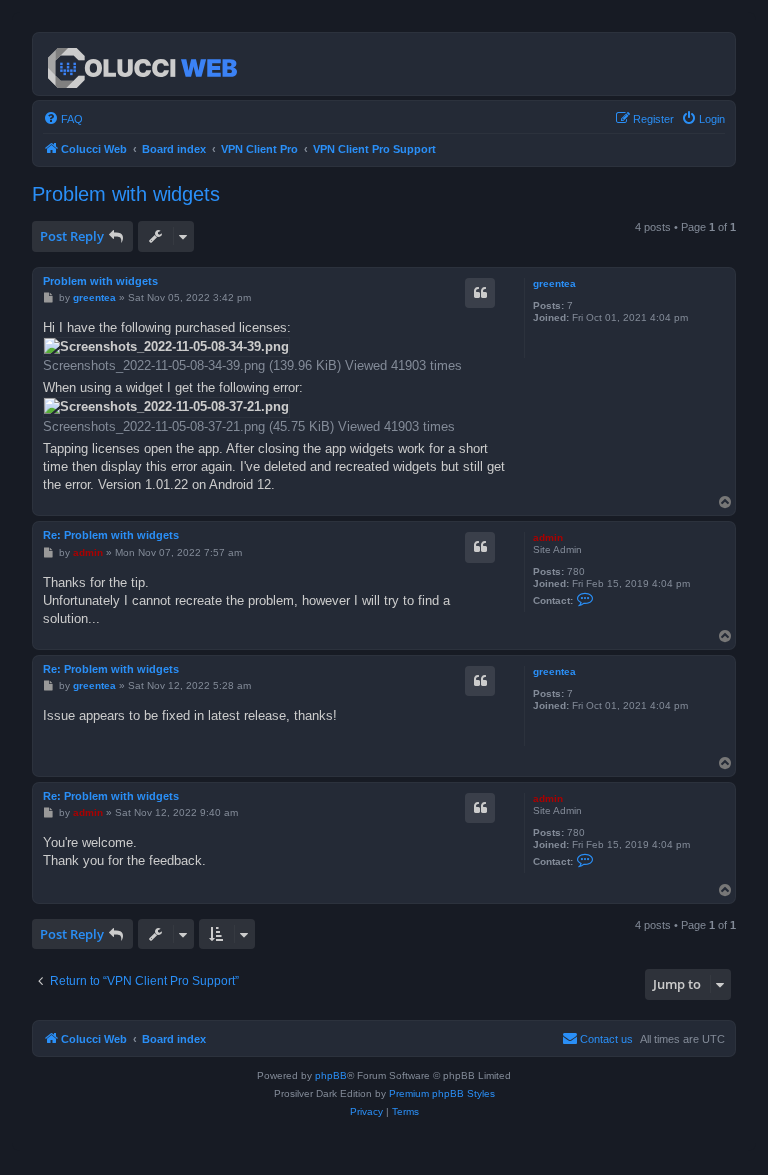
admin (548, 537)
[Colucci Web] (144, 64)
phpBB (331, 1075)
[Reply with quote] (480, 293)
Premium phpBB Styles (442, 1093)
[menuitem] (63, 119)
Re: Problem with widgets (111, 535)
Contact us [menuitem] (606, 1039)
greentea (554, 283)
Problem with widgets (126, 194)
